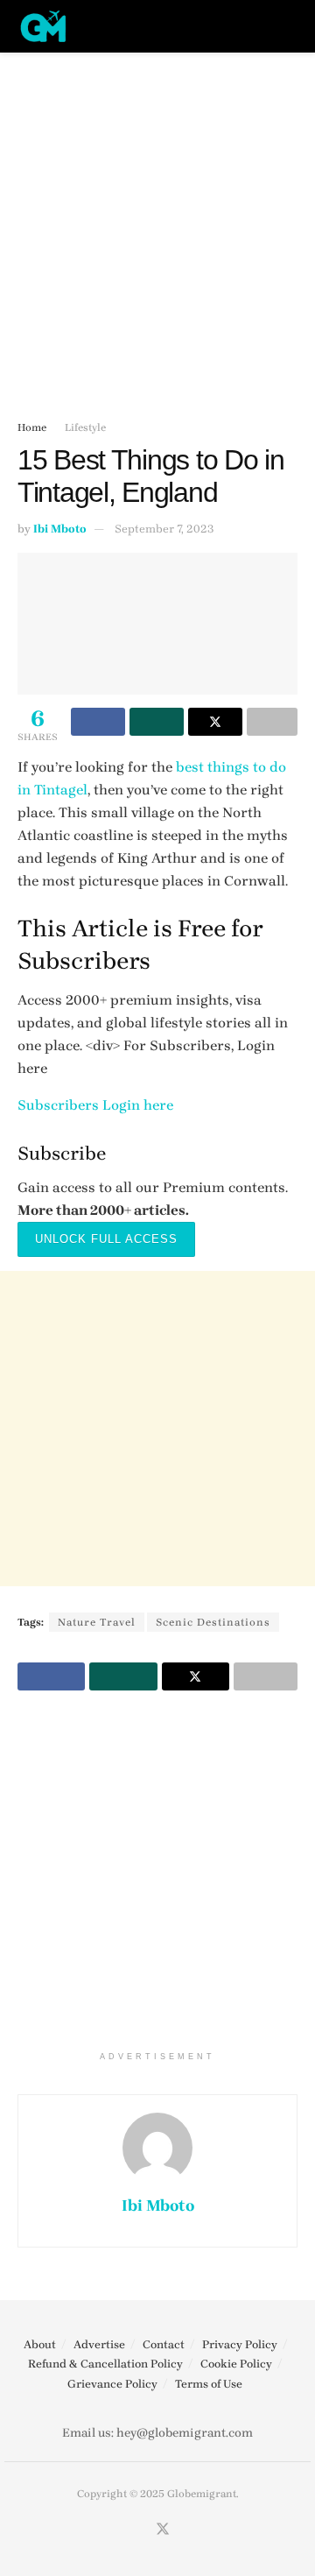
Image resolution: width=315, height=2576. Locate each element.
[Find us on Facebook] (121, 2530)
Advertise (99, 2344)
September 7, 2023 (164, 529)
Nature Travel (97, 1622)
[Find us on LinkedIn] (185, 2530)
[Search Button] (290, 26)
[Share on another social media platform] (272, 722)
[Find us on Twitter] (163, 2530)
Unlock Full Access (106, 1239)
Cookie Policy (236, 2364)
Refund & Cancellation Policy (105, 2364)
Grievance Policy (112, 2384)
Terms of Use (209, 2384)
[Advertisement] (157, 228)
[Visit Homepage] (44, 26)
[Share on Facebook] (98, 722)
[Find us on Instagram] (141, 2530)
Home (32, 427)
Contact (164, 2344)
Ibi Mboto (60, 529)
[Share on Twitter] (215, 722)
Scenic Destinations (213, 1622)
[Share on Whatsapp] (157, 722)
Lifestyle (85, 427)
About (40, 2344)
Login (121, 1105)
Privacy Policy (240, 2344)
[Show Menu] (258, 26)
